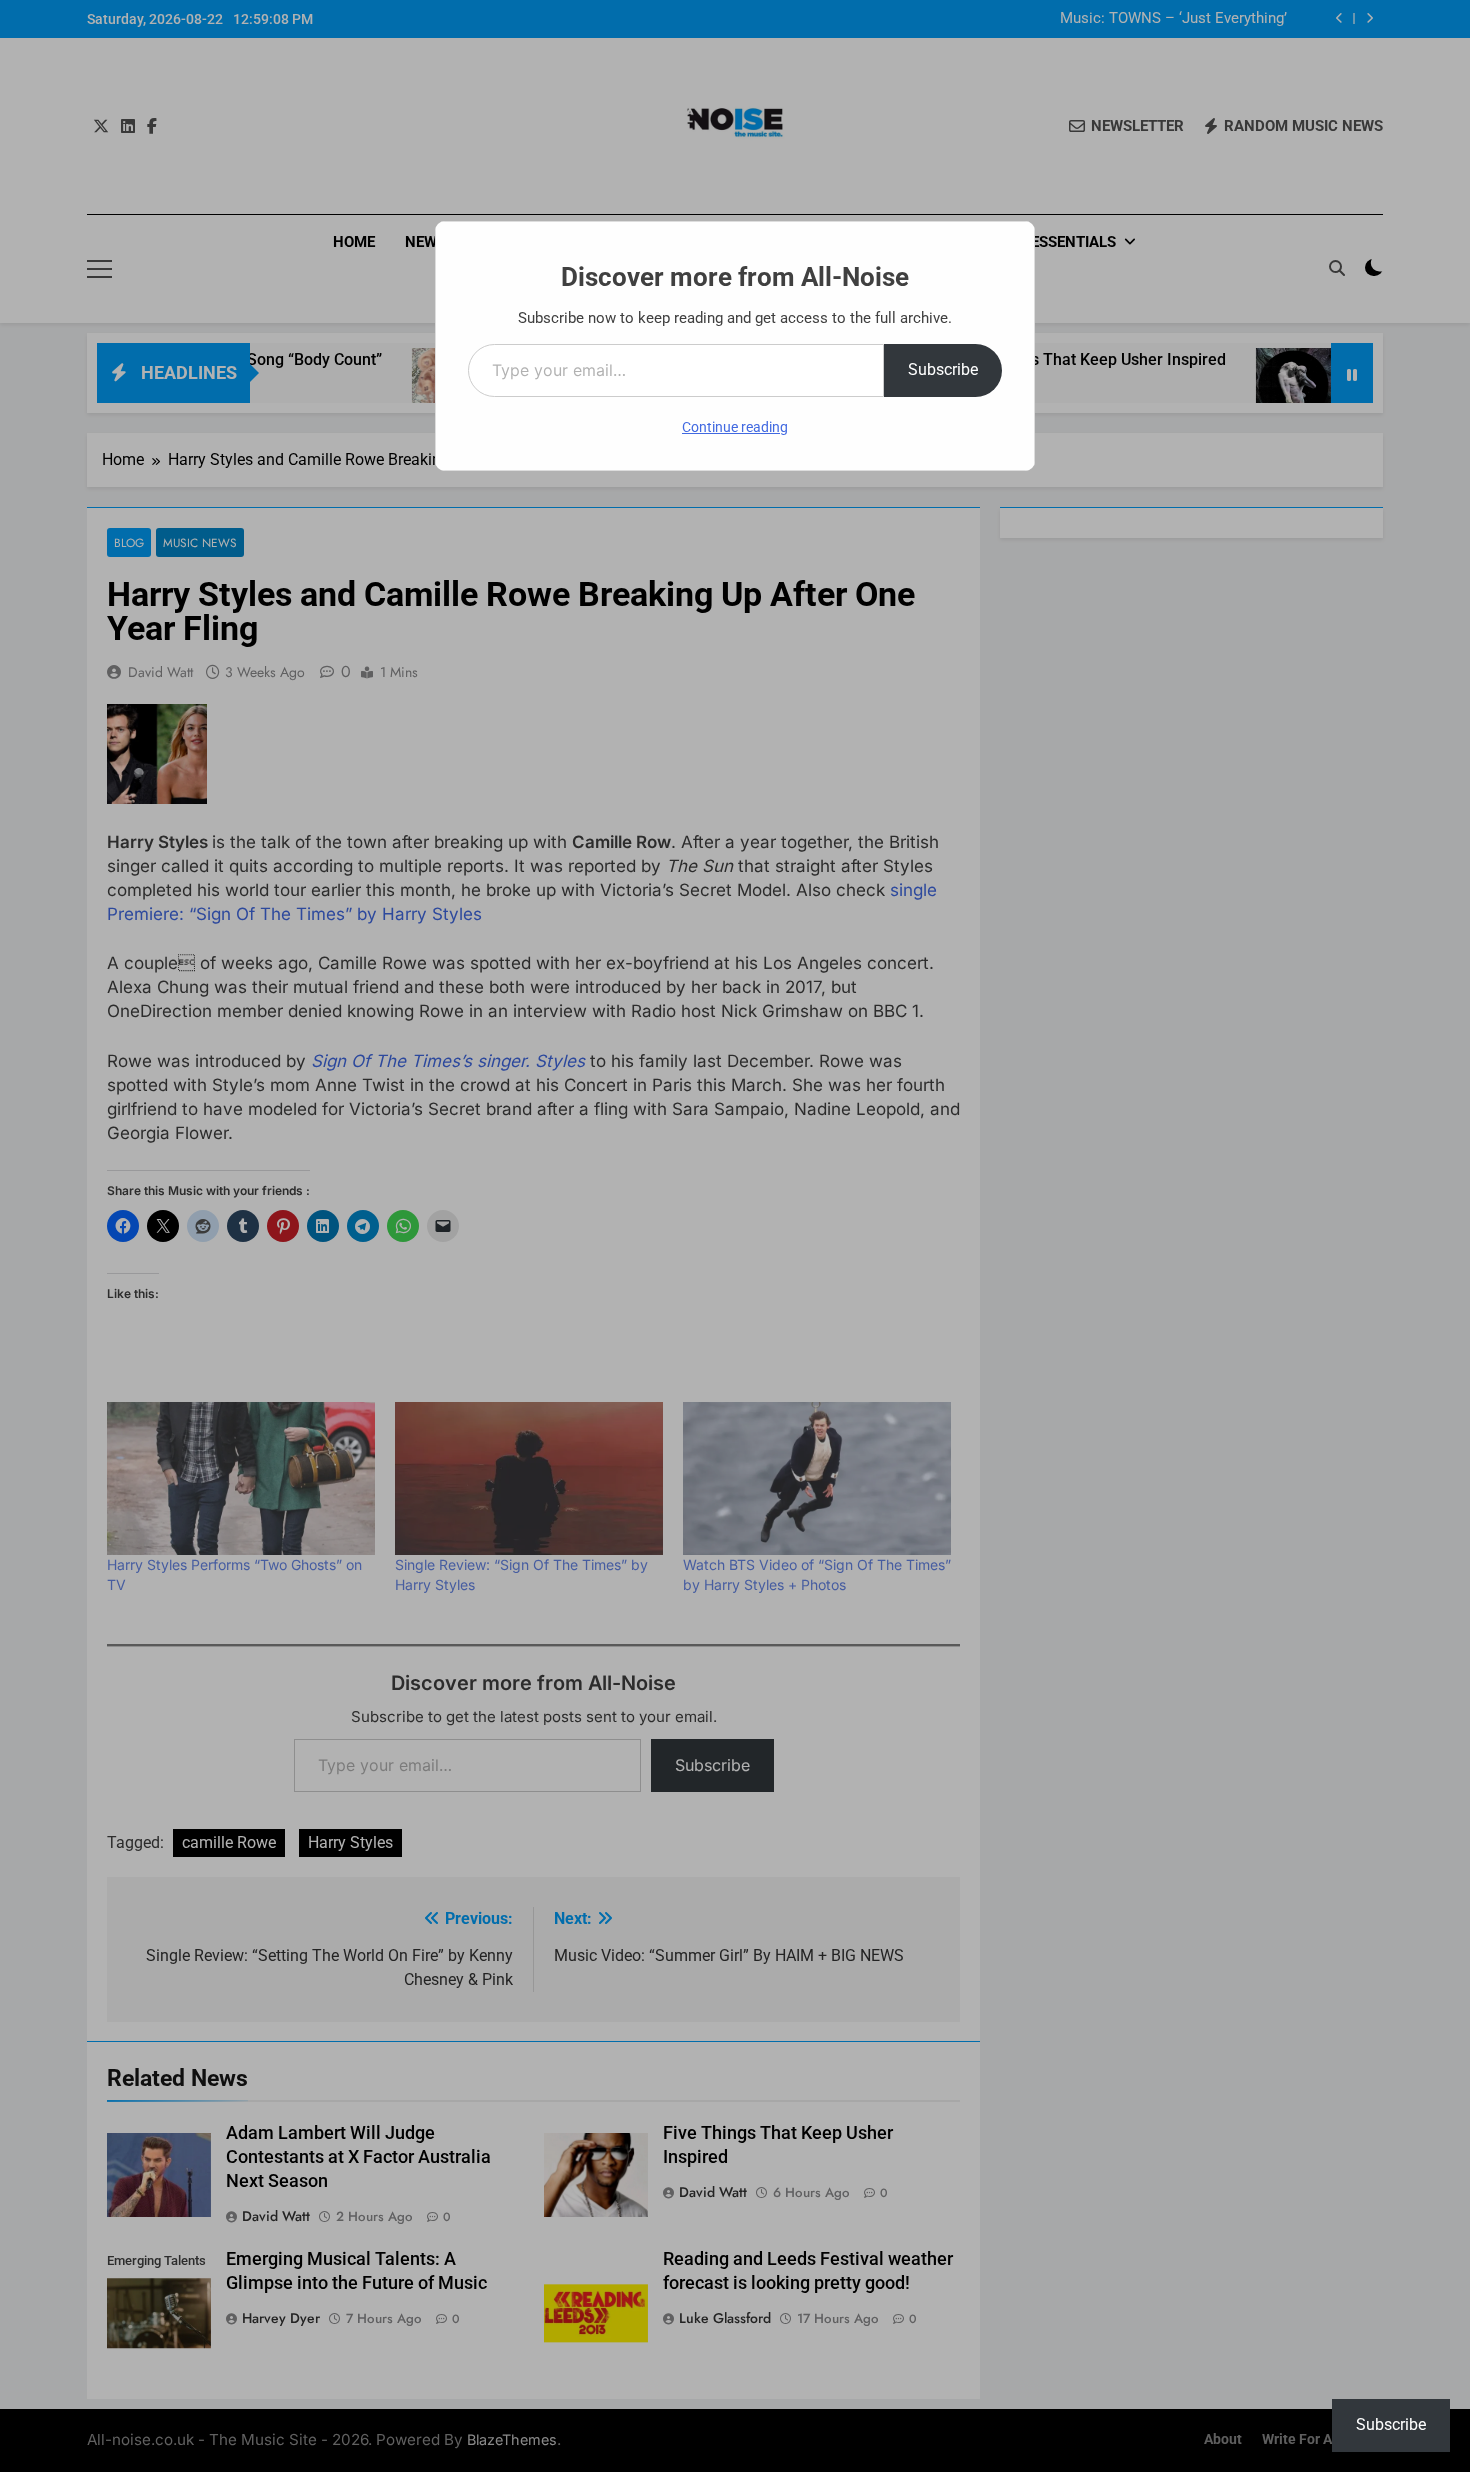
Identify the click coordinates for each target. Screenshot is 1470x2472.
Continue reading (735, 427)
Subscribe (943, 369)
